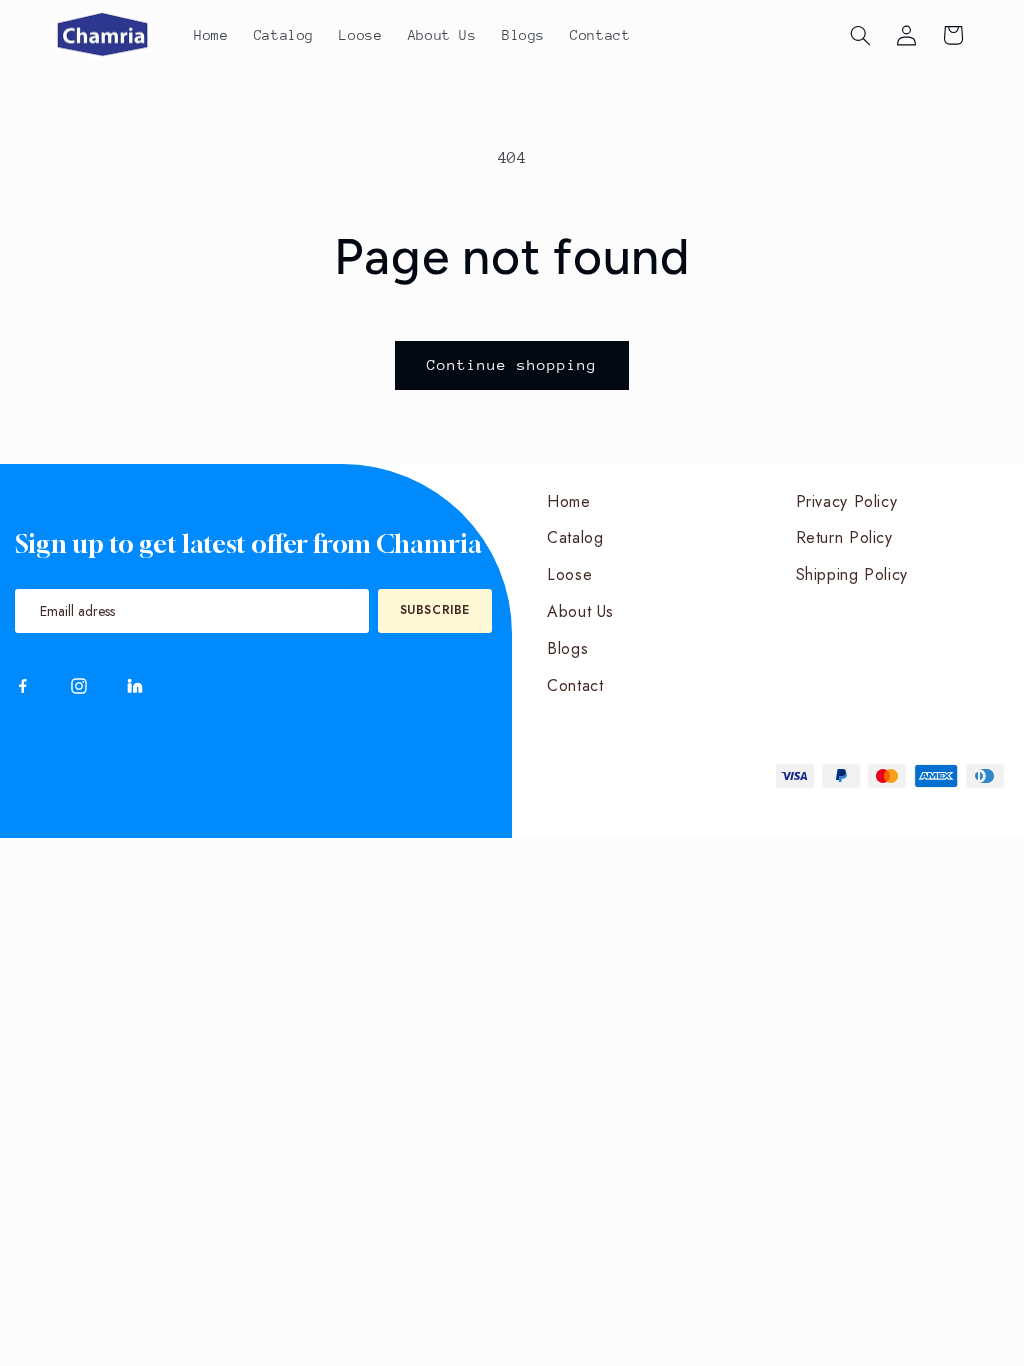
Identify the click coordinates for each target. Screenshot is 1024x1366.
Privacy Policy (847, 501)
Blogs (567, 648)
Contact (575, 685)
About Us (580, 611)
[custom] (23, 686)
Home (569, 501)
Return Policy (844, 537)
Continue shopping (512, 364)
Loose (569, 574)
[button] (860, 35)
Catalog (575, 537)
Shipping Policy (852, 574)
